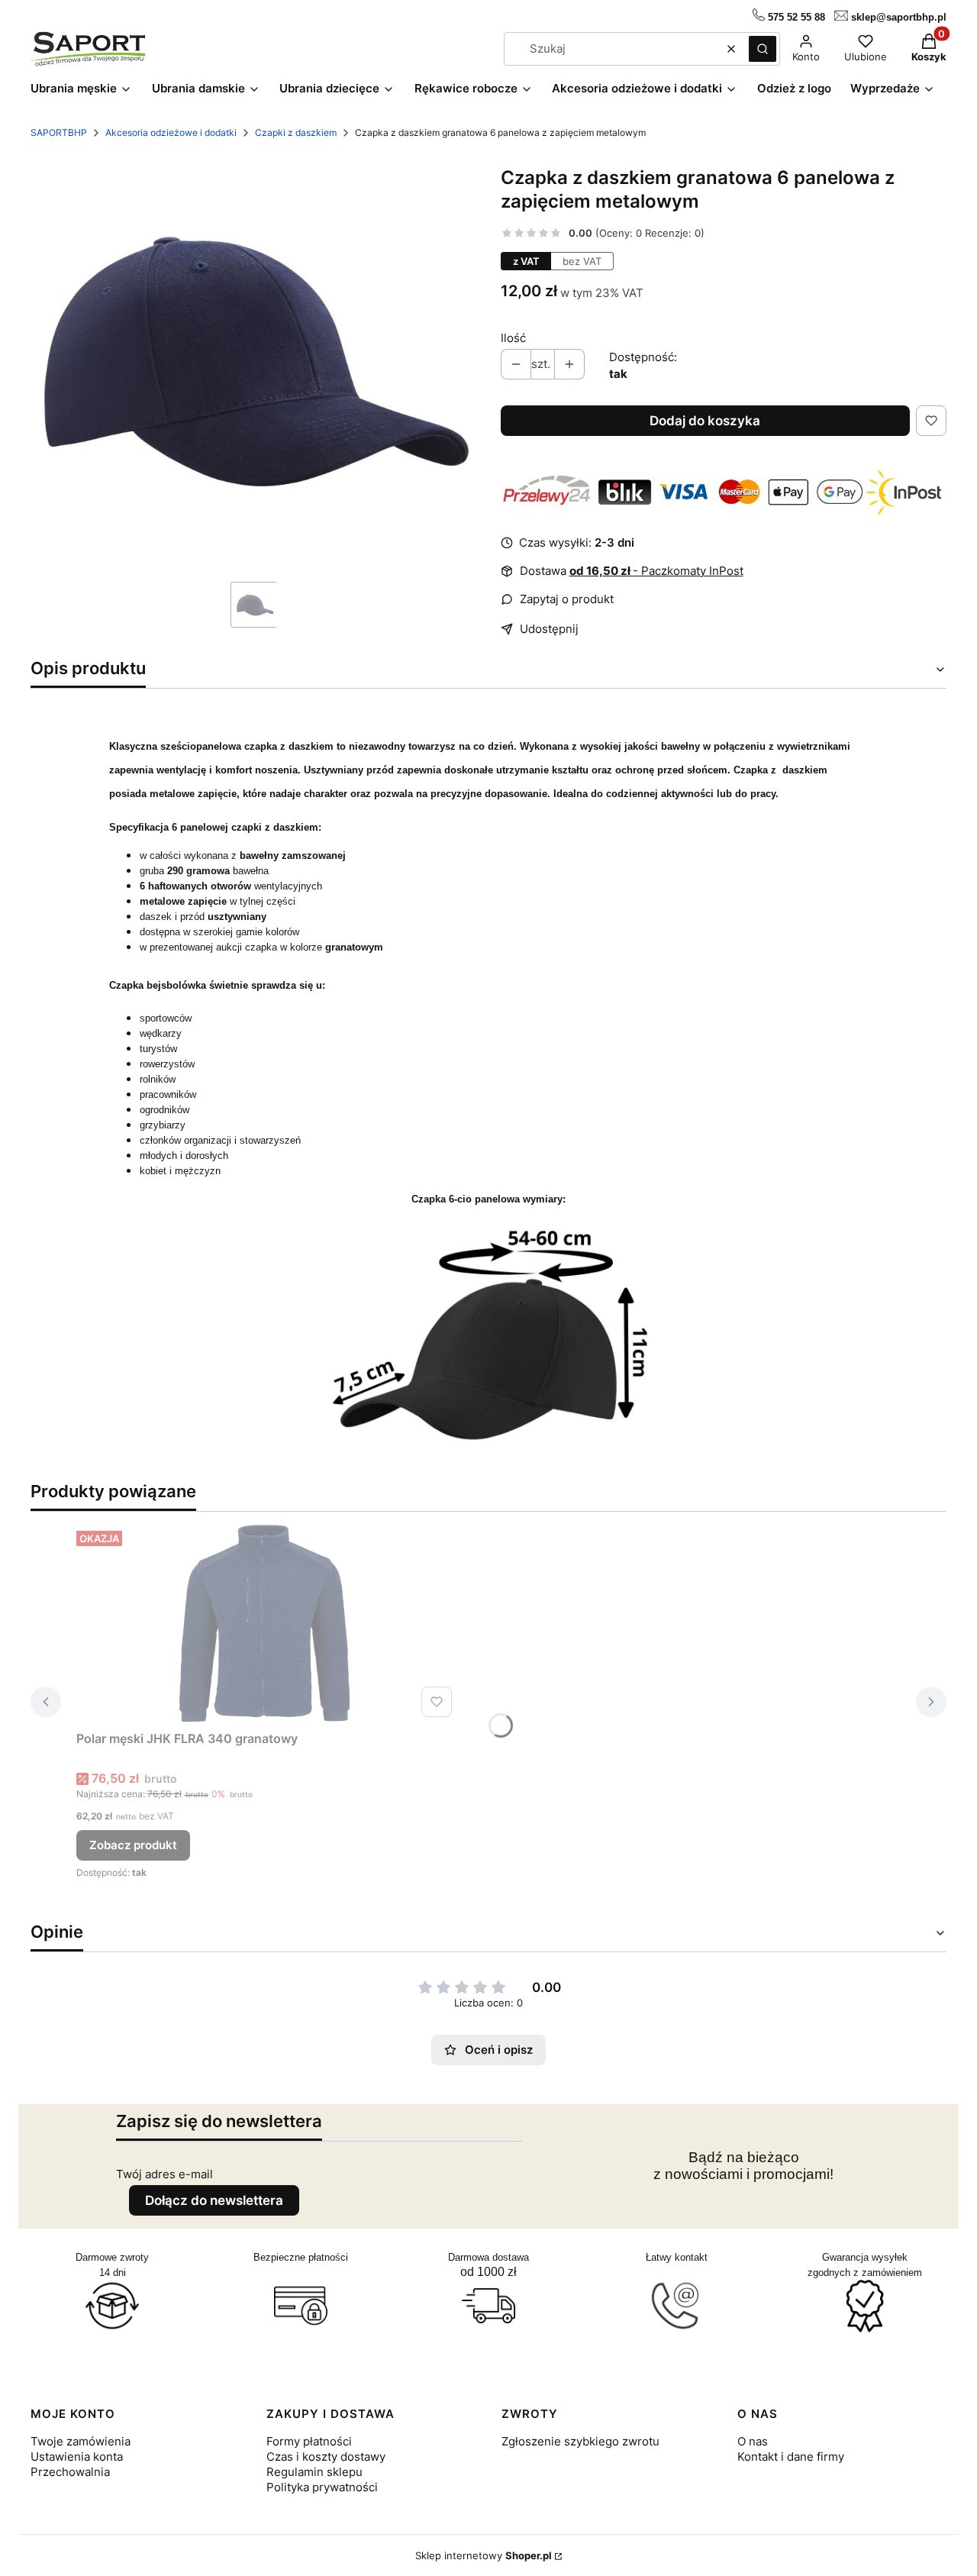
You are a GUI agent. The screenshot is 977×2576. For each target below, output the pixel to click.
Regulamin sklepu (314, 2472)
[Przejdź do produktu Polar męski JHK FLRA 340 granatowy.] (267, 1624)
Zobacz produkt (133, 1845)
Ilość (513, 338)
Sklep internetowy (484, 2555)
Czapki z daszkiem (296, 132)
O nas (753, 2441)
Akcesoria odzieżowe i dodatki (171, 132)
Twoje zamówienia (81, 2441)
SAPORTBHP (59, 132)
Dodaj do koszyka (705, 421)
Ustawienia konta (77, 2457)
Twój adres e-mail (164, 2174)
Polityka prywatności (322, 2487)
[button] (763, 49)
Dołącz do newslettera (214, 2200)
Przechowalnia (70, 2472)
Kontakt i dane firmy (791, 2457)
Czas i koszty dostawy (326, 2457)
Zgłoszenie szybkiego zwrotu (580, 2441)
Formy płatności (309, 2441)
